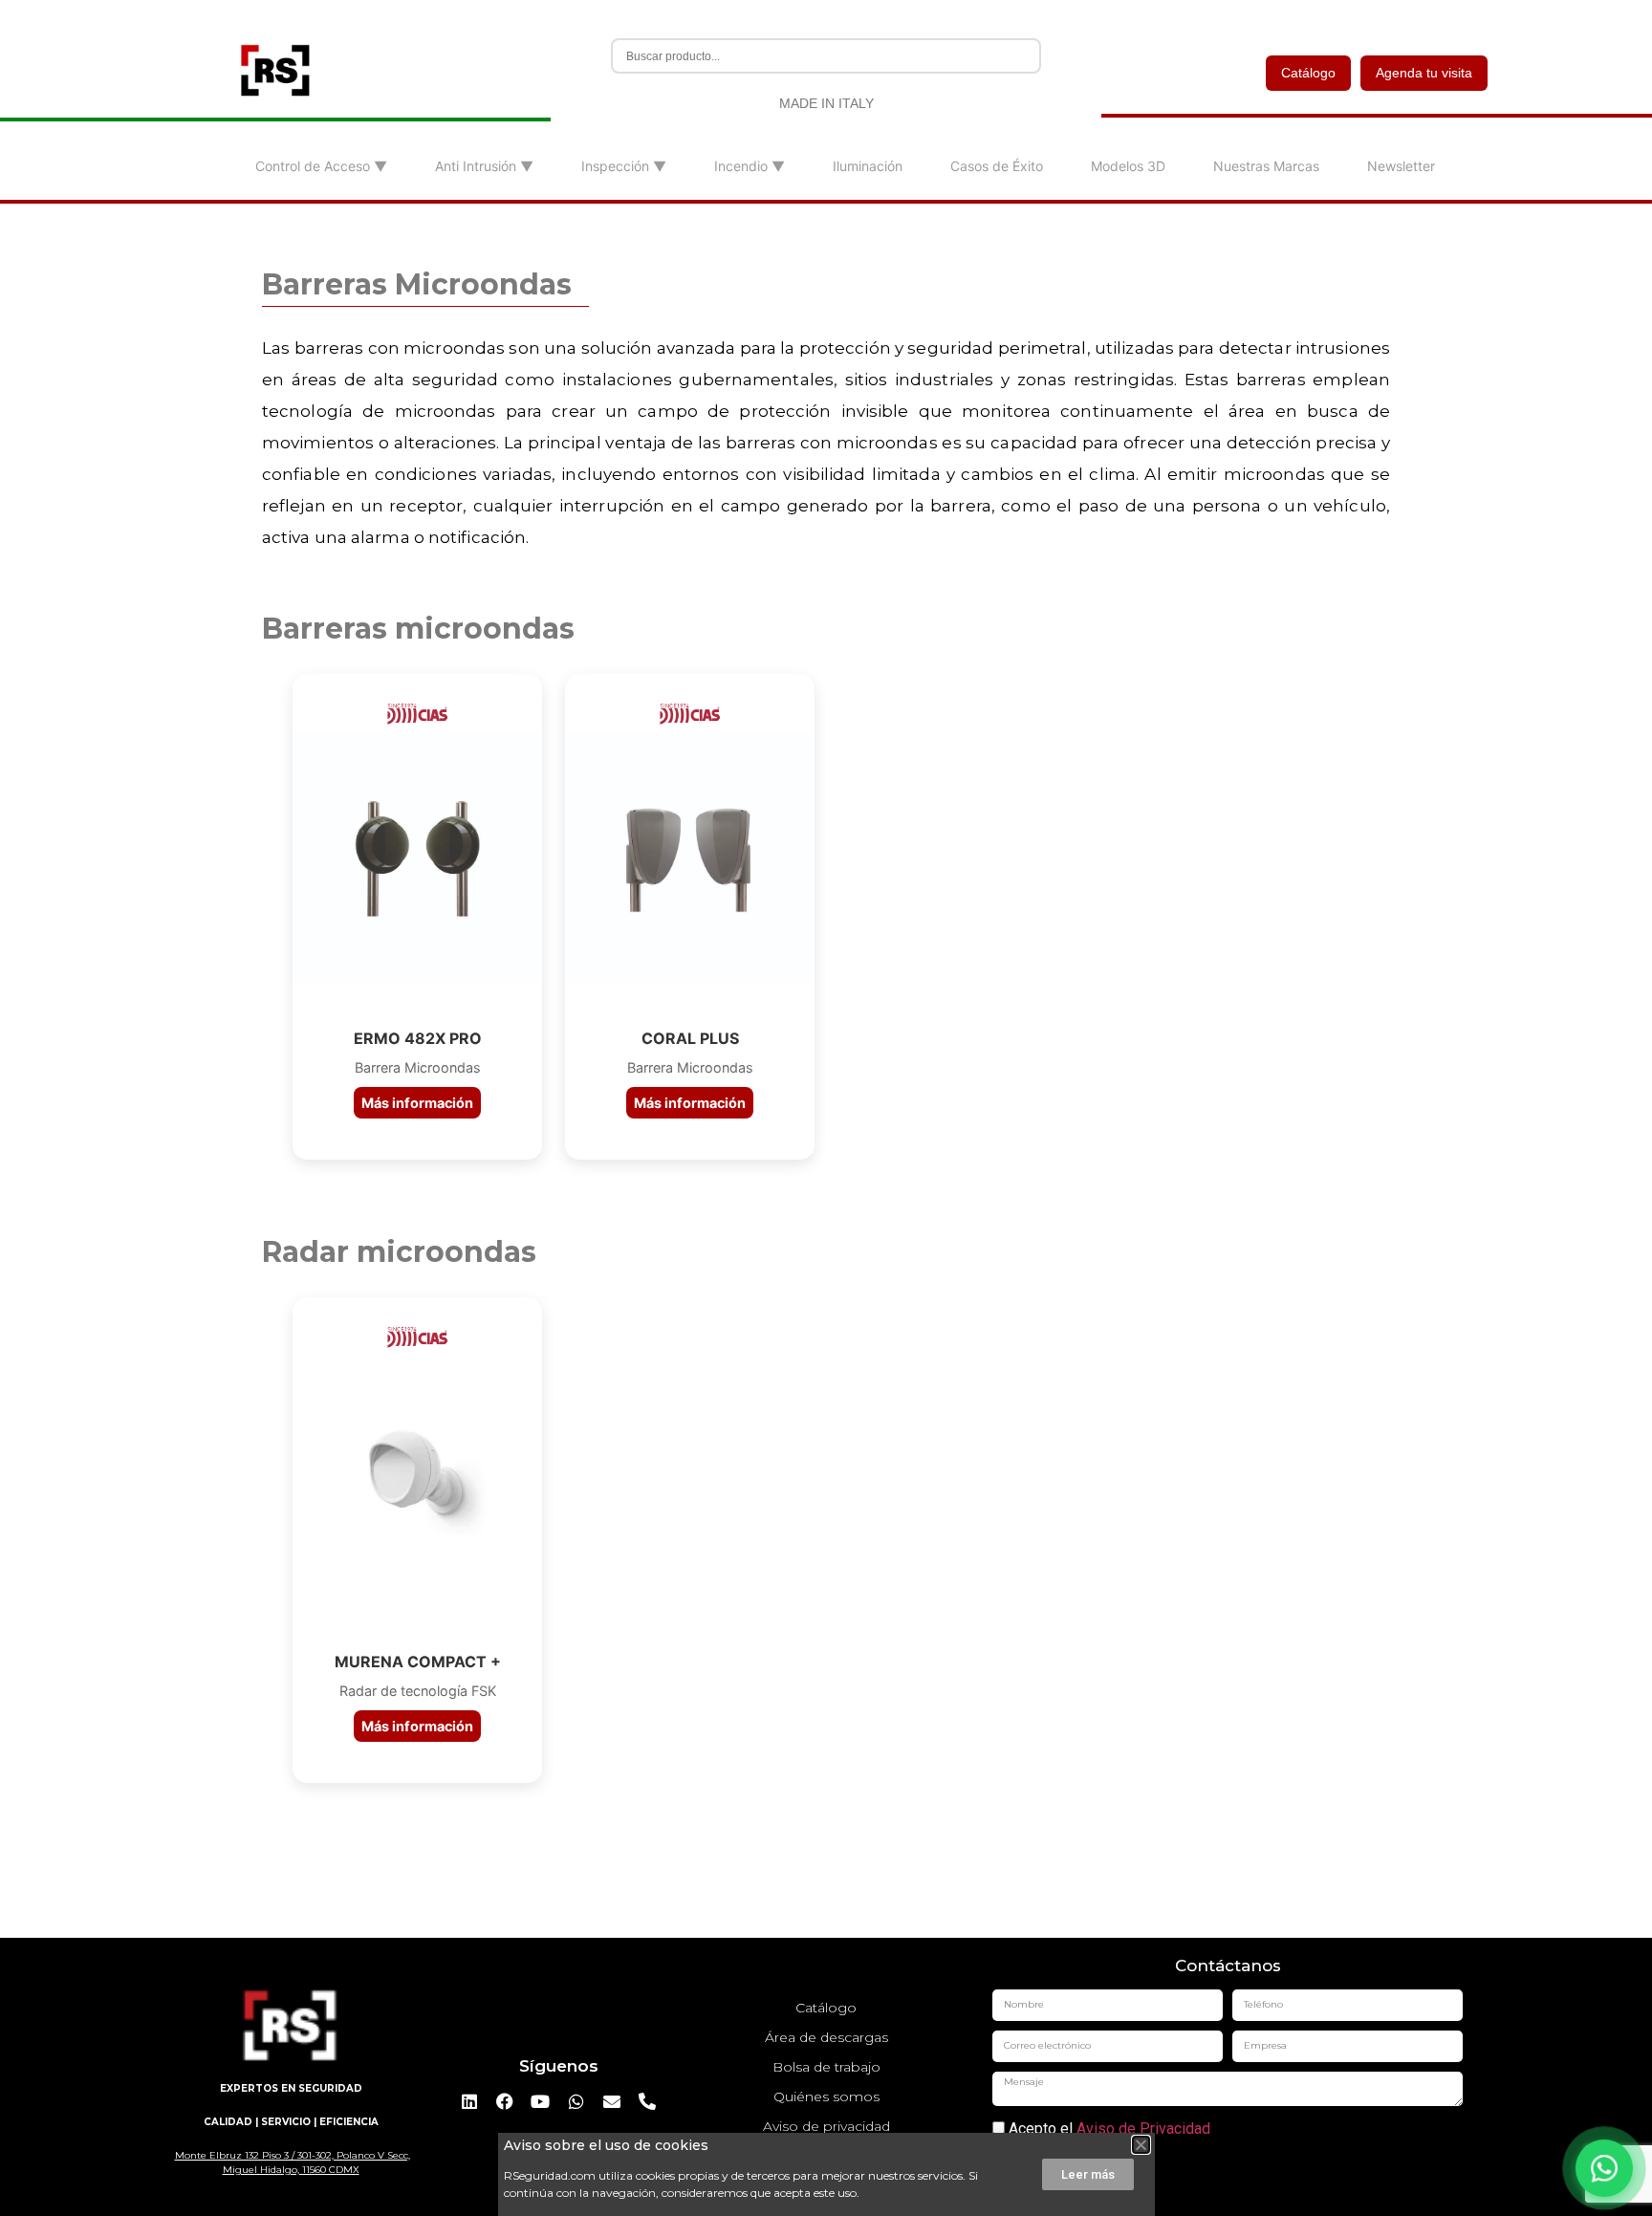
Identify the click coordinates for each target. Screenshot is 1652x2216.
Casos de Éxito (997, 166)
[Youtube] (540, 2101)
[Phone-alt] (647, 2101)
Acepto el (1108, 2129)
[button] (1141, 2145)
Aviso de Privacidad (1143, 2129)
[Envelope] (612, 2101)
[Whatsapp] (576, 2101)
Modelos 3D (1128, 166)
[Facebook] (505, 2101)
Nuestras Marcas (1266, 166)
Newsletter (1401, 166)
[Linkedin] (468, 2101)
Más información (417, 1103)
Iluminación (868, 166)
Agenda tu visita (1424, 73)
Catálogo (1308, 73)
